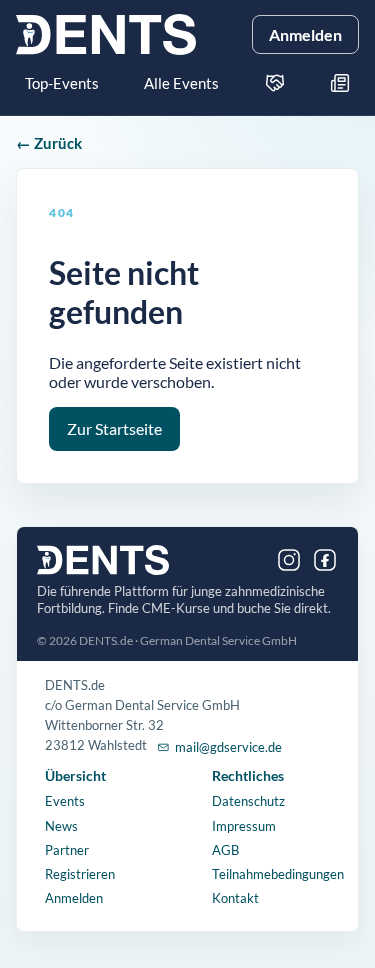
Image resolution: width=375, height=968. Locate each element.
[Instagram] (289, 560)
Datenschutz (248, 801)
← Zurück (49, 143)
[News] (340, 83)
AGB (225, 850)
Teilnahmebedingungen (278, 874)
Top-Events (62, 83)
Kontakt (235, 898)
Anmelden (305, 34)
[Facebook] (325, 560)
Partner (67, 850)
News (61, 826)
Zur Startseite (114, 429)
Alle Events (181, 83)
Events (65, 801)
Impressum (244, 826)
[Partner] (275, 83)
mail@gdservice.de (228, 747)
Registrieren (80, 874)
